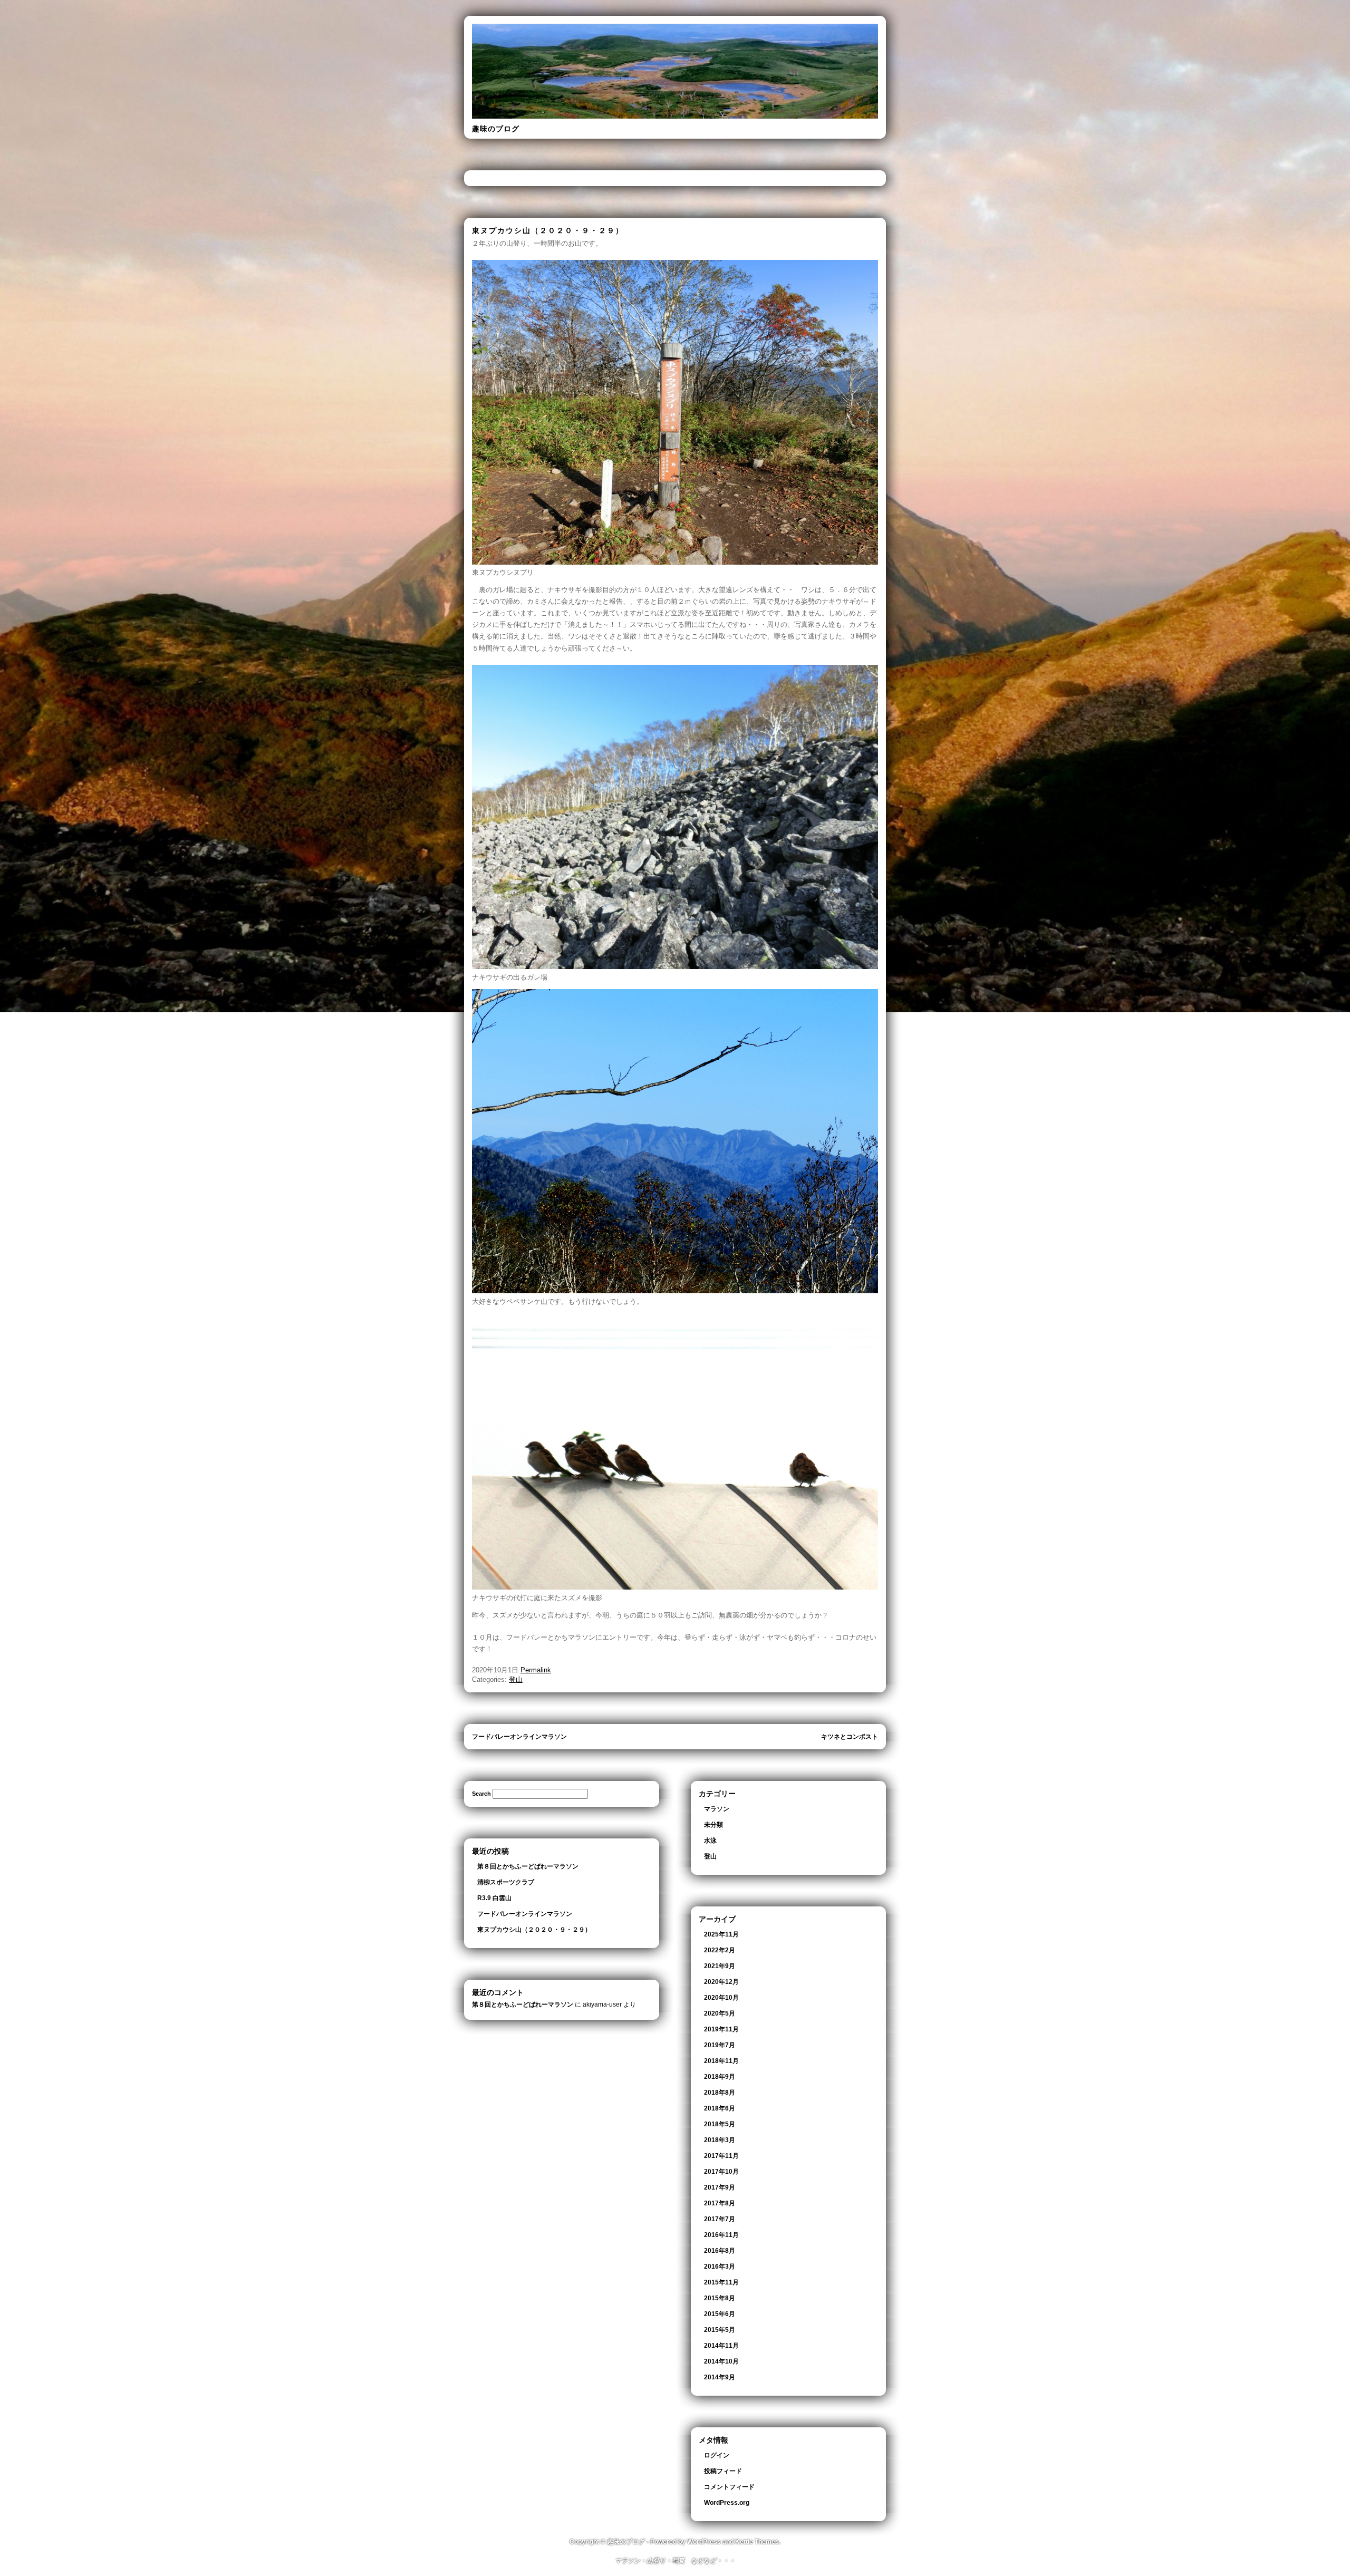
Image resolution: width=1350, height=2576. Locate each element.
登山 (516, 1679)
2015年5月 (720, 2330)
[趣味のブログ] (675, 117)
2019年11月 (721, 2029)
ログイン (717, 2455)
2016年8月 (720, 2251)
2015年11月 (721, 2282)
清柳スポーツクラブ (506, 1882)
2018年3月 (720, 2140)
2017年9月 (720, 2187)
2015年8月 (720, 2298)
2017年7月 (720, 2219)
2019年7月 (720, 2045)
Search (481, 1794)
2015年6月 (720, 2314)
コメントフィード (729, 2487)
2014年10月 (721, 2361)
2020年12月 (721, 1982)
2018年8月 (720, 2093)
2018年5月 (720, 2124)
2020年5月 (720, 2013)
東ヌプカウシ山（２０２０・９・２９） (534, 1930)
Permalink (536, 1670)
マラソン (717, 1809)
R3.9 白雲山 (494, 1898)
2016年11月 (721, 2235)
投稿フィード (723, 2471)
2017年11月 (721, 2156)
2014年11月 (721, 2346)
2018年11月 (721, 2061)
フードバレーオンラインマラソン (519, 1737)
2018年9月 (720, 2077)
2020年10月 (721, 1998)
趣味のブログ (496, 129)
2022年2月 (720, 1950)
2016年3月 (720, 2267)
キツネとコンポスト (850, 1737)
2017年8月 (720, 2203)
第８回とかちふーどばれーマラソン (528, 1866)
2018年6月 (720, 2108)
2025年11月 (721, 1934)
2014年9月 (720, 2377)
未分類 (713, 1825)
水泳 (710, 1841)
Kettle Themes (757, 2542)
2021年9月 (720, 1966)
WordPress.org (727, 2503)
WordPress (704, 2542)
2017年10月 (721, 2172)
